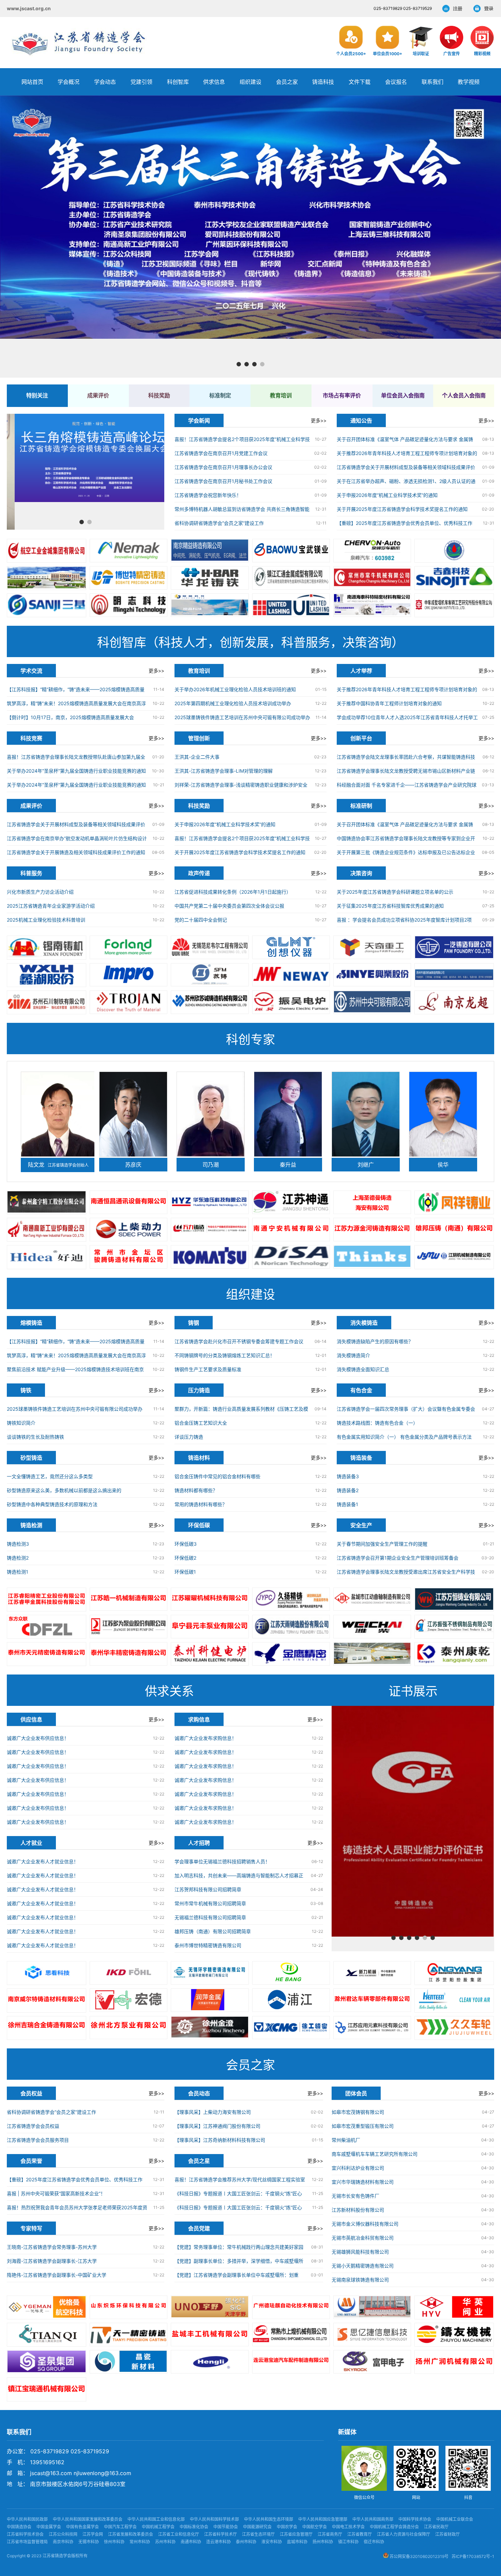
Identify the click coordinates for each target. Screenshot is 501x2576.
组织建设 (250, 82)
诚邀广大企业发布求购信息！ (206, 1738)
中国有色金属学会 (82, 2527)
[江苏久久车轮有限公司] (454, 2028)
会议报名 (396, 82)
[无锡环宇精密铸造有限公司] (210, 1973)
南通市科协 (191, 2542)
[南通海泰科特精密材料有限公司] (372, 605)
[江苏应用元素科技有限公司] (372, 2028)
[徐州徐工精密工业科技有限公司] (291, 2028)
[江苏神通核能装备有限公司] (291, 1202)
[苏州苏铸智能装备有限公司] (210, 975)
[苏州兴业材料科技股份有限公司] (372, 975)
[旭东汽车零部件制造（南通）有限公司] (47, 578)
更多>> (319, 420)
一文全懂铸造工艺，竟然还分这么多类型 (50, 1476)
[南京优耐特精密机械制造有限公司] (291, 605)
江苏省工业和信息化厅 (179, 2534)
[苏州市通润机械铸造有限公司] (454, 975)
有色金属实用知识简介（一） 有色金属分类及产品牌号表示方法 (404, 1437)
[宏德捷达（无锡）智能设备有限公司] (128, 2000)
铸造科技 (323, 82)
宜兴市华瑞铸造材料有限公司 (363, 2182)
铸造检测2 (18, 1558)
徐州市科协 (114, 2542)
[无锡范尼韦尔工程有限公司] (210, 947)
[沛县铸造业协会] (454, 551)
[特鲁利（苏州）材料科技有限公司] (128, 1002)
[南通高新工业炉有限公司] (47, 1230)
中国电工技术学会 (348, 2527)
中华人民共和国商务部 (373, 2519)
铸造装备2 (348, 1490)
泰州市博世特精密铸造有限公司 (208, 1945)
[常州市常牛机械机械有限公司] (372, 578)
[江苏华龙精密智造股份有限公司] (210, 578)
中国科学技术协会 (415, 2519)
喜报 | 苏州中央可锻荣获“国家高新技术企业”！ (56, 2193)
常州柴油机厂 (346, 2140)
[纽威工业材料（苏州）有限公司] (291, 975)
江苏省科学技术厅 (221, 2534)
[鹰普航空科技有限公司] (128, 975)
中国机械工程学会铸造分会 (394, 2527)
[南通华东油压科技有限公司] (210, 1202)
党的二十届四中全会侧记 (201, 920)
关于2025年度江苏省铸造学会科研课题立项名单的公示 (395, 892)
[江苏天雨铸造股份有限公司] (291, 1627)
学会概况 (69, 82)
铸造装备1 (347, 1504)
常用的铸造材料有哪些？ (201, 1504)
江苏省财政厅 (447, 2534)
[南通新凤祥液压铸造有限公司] (454, 1202)
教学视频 (469, 82)
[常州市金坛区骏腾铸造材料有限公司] (128, 1257)
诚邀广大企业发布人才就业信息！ (43, 1861)
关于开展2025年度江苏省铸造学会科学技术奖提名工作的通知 (402, 509)
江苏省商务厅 (330, 2534)
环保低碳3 (186, 1544)
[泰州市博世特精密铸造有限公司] (128, 578)
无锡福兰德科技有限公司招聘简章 (210, 1917)
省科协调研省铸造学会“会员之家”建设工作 (219, 523)
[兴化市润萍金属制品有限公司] (210, 2000)
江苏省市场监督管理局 (27, 2542)
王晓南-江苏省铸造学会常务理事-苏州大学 (52, 2247)
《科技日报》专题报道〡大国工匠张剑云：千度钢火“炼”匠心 (238, 2193)
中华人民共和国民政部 (27, 2519)
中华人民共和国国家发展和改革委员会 (88, 2519)
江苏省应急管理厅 (296, 2534)
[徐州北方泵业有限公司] (128, 2028)
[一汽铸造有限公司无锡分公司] (454, 948)
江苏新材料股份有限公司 (358, 2210)
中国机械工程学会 (158, 2527)
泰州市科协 (246, 2542)
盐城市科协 (297, 2542)
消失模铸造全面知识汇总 (363, 1369)
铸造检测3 (18, 1544)
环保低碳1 (185, 1572)
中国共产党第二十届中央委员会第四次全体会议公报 (229, 906)
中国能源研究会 (257, 2527)
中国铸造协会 (19, 2527)
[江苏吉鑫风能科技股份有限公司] (454, 578)
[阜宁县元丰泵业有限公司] (210, 1627)
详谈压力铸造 (189, 1437)
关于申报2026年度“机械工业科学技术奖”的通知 (387, 495)
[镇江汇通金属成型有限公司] (291, 578)
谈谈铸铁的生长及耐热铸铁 (35, 1437)
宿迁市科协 (374, 2542)
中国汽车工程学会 (120, 2527)
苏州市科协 (165, 2542)
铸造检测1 (18, 1572)
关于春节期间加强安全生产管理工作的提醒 (382, 1544)
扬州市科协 (323, 2542)
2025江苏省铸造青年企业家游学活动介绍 (51, 906)
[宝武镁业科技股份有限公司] (291, 551)
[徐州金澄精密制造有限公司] (210, 2028)
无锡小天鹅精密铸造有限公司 (363, 2266)
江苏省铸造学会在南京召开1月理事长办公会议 (223, 467)
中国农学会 (287, 2527)
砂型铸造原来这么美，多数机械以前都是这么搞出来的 (64, 1490)
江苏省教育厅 (360, 2534)
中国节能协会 (226, 2527)
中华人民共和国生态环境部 (269, 2519)
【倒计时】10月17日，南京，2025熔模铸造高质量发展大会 (70, 717)
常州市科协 (140, 2542)
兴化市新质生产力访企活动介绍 (40, 892)
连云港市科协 (218, 2542)
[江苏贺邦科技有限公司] (291, 1973)
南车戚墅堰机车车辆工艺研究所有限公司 (375, 2154)
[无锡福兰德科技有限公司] (128, 947)
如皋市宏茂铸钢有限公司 (358, 2112)
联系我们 (432, 82)
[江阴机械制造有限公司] (454, 1257)
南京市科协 (63, 2542)
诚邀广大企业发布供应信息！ (38, 1738)
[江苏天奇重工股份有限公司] (372, 947)
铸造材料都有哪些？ (196, 1490)
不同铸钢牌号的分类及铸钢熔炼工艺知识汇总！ (225, 1355)
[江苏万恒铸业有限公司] (454, 1600)
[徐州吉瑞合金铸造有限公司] (47, 2028)
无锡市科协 (89, 2542)
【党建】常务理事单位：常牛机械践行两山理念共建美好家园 (239, 2247)
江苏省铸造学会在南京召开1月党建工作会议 (221, 453)
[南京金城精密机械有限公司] (47, 551)
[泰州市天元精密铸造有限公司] (47, 1654)
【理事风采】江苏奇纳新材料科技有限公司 (220, 2140)
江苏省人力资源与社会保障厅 (404, 2534)
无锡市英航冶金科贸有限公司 (363, 2238)
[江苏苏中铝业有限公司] (454, 1973)
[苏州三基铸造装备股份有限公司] (47, 605)
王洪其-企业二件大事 (197, 757)
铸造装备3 (348, 1476)
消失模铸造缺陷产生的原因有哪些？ (375, 1341)
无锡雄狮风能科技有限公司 (360, 2252)
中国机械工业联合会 (455, 2519)
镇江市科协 (348, 2542)
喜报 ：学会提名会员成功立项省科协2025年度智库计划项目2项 (404, 920)
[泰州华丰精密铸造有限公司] (128, 1654)
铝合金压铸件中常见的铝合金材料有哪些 (217, 1476)
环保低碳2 (185, 1558)
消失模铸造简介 (353, 1355)
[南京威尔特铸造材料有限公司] (47, 2000)
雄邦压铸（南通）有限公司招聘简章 (213, 1931)
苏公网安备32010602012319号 (419, 2556)
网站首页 (32, 82)
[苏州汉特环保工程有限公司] (454, 2000)
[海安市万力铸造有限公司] (210, 1230)
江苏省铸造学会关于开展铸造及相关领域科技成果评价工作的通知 (76, 852)
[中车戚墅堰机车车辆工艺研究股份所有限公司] (454, 605)
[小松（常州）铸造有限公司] (210, 1257)
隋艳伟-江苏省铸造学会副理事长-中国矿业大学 (57, 2275)
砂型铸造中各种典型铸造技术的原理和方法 (52, 1504)
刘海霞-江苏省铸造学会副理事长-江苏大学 (52, 2261)
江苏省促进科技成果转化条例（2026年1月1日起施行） (233, 892)
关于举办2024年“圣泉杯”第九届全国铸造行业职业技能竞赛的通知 (76, 771)
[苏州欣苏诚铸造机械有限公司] (210, 1002)
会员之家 (287, 82)
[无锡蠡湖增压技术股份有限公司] (47, 975)
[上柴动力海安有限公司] (128, 1230)
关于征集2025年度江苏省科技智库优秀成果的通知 (390, 906)
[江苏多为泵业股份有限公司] (128, 1627)
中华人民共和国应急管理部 (323, 2519)
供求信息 (214, 82)
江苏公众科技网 (63, 2534)
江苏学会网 (93, 2534)
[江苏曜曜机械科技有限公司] (210, 1599)
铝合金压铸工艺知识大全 (201, 1423)
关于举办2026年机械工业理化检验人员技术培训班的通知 (235, 689)
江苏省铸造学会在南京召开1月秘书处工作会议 (223, 481)
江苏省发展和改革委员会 (131, 2534)
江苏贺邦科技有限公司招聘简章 (208, 1889)
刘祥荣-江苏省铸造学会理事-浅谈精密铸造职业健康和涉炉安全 (241, 785)
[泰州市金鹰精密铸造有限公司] (291, 1654)
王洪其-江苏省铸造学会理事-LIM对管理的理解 (224, 771)
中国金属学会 (49, 2527)
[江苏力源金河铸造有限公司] (372, 1230)
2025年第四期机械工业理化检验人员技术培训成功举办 (233, 703)
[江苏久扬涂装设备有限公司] (291, 1599)
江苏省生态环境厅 (258, 2534)
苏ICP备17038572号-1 (473, 2556)
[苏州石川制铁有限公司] (47, 1002)
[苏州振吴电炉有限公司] (291, 1002)
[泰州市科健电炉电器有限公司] (210, 1654)
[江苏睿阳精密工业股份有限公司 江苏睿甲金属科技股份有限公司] (47, 1600)
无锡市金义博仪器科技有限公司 (365, 2224)
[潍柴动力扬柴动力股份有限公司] (372, 1627)
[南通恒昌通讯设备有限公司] (128, 1202)
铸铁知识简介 (21, 1423)
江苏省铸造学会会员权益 (33, 2126)
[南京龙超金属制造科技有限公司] (454, 1002)
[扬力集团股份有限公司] (372, 1654)
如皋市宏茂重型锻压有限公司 (363, 2126)
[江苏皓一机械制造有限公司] (128, 1599)
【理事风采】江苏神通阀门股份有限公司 (217, 2126)
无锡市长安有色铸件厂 (355, 2196)
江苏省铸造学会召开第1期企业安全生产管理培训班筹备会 (398, 1558)
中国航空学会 (315, 2527)
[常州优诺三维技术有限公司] (47, 1973)
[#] (47, 2307)
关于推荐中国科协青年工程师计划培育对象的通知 (389, 703)
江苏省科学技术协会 (25, 2534)
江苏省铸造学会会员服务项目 (38, 2140)
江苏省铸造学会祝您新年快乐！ (208, 495)
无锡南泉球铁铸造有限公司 (360, 2280)
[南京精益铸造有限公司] (210, 551)
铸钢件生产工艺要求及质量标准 (208, 1369)
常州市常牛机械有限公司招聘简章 (210, 1903)
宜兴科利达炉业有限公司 (358, 2168)
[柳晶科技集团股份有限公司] (210, 605)
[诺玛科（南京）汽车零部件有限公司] (128, 551)
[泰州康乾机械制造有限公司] (454, 1654)
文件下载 (360, 82)
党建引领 (141, 82)
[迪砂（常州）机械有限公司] (291, 1257)
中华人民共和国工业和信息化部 (156, 2519)
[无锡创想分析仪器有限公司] (291, 947)
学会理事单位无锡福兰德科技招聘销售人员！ (222, 1861)
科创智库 (178, 82)
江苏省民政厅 (436, 2527)
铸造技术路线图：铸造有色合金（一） (377, 1423)
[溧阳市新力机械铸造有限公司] (372, 1973)
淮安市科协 (272, 2542)
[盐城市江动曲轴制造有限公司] (372, 1599)
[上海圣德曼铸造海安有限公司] (372, 1202)
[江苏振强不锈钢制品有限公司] (454, 1627)
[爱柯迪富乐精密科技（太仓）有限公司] (128, 1973)
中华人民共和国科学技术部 (214, 2519)
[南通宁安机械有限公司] (291, 1230)
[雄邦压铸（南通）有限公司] (454, 1230)
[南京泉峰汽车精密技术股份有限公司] (372, 551)
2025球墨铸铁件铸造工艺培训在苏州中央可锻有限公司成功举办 (242, 717)
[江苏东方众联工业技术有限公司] (47, 1627)
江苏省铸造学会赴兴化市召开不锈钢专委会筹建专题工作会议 (239, 1341)
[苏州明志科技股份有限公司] (128, 605)
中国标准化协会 (194, 2527)
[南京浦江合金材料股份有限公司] (291, 2000)
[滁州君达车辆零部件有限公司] (372, 2000)
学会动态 (105, 82)
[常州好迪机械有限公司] (47, 1257)
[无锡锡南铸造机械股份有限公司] (47, 948)
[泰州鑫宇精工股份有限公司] (47, 1202)
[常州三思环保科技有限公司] (372, 1257)
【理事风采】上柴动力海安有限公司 (213, 2112)
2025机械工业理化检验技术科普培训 (46, 920)
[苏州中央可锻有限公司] (372, 1002)
